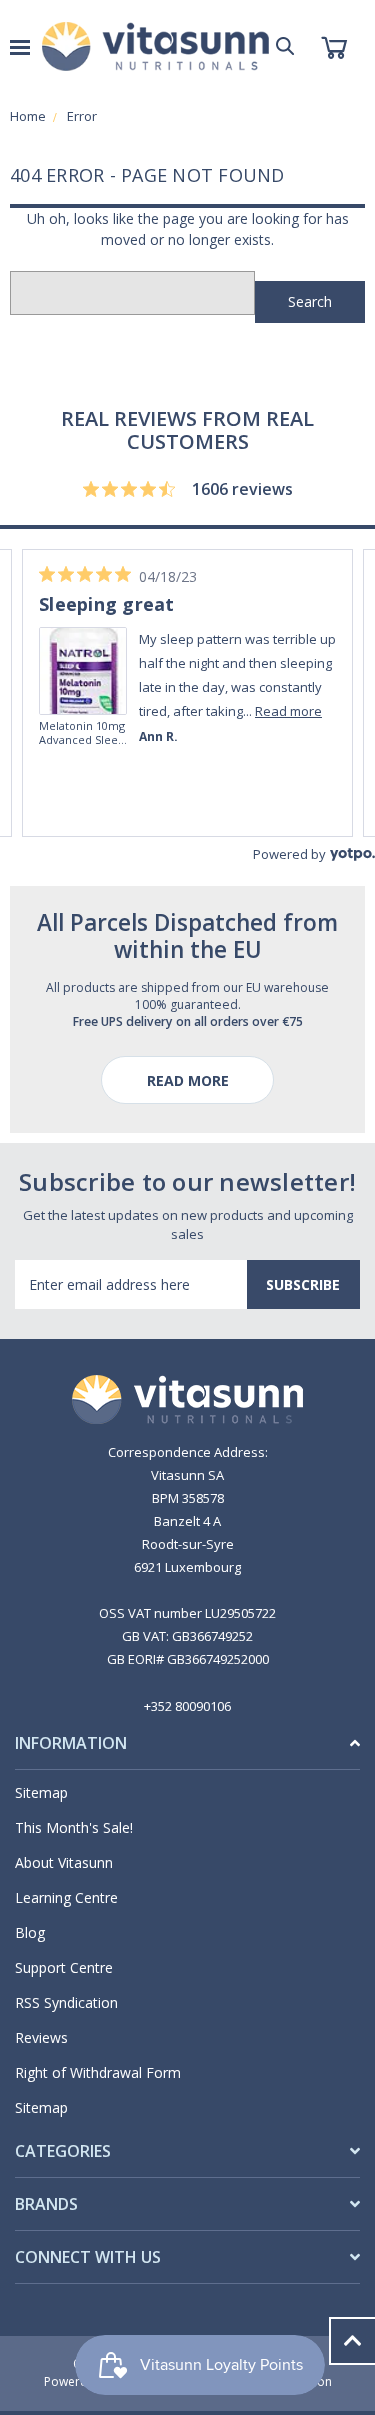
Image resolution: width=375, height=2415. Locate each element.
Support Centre (64, 1967)
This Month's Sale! (74, 1827)
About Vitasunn (64, 1862)
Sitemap (41, 1792)
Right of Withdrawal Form (98, 2072)
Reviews (41, 2037)
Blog (30, 1932)
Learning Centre (66, 1897)
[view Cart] (333, 46)
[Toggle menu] (20, 46)
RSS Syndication (66, 2002)
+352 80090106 (187, 1706)
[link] (113, 643)
